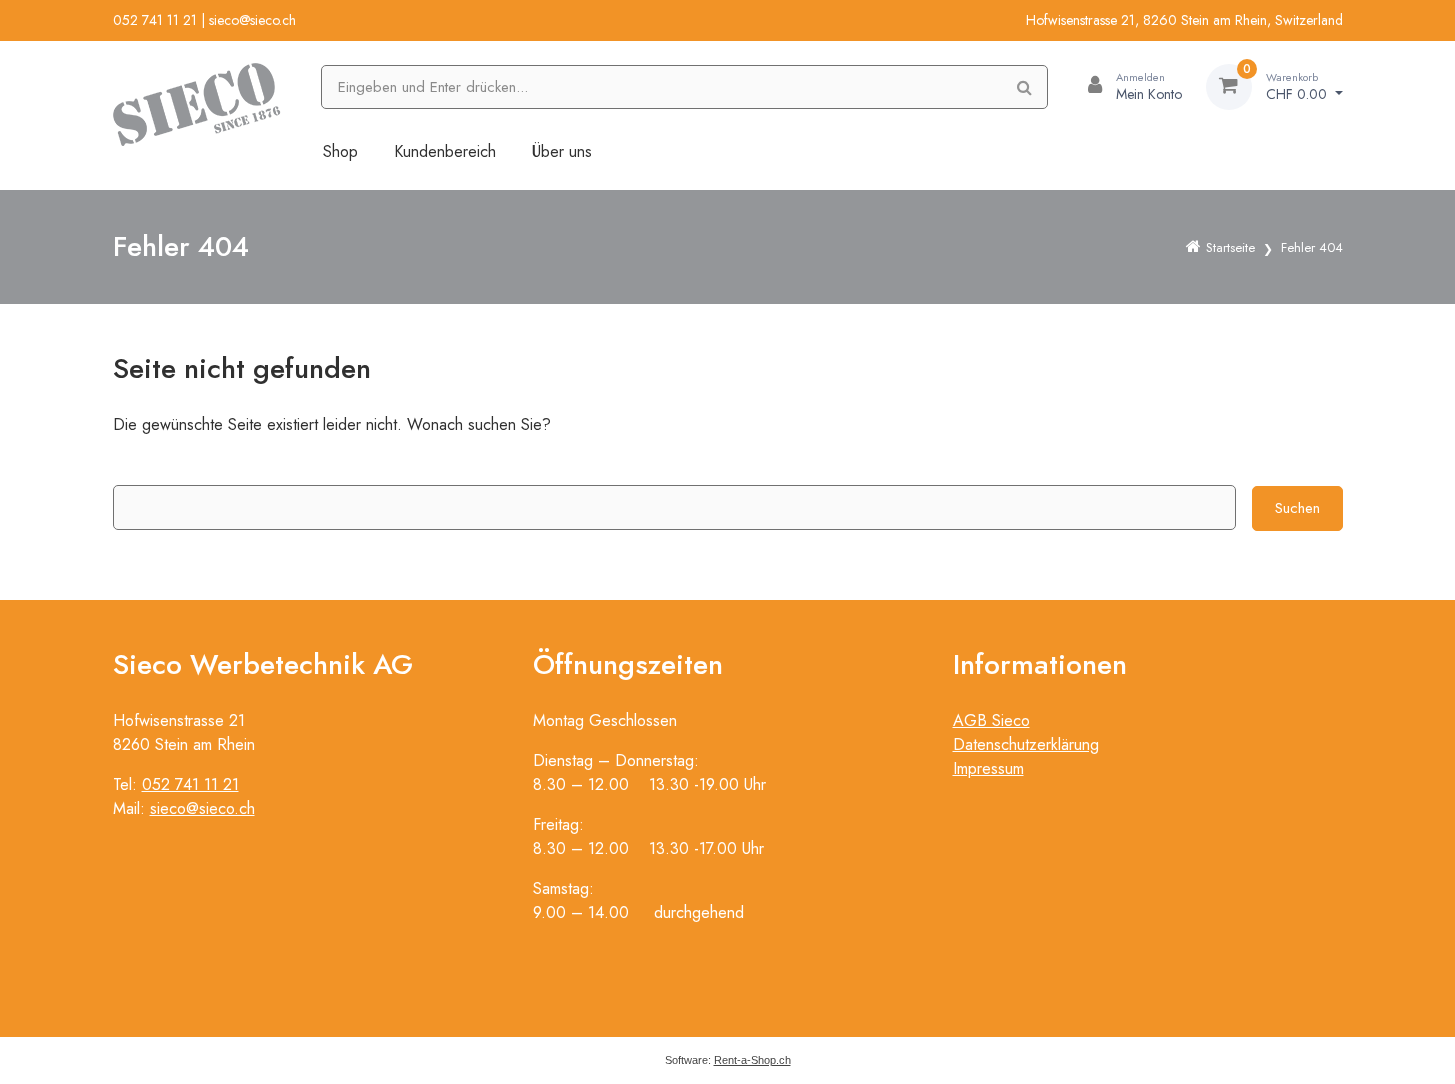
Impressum (988, 768)
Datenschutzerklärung (1026, 744)
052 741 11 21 (155, 20)
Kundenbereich (445, 151)
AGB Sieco (991, 720)
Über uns (562, 151)
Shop (340, 151)
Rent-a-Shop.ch (752, 1060)
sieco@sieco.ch (252, 20)
